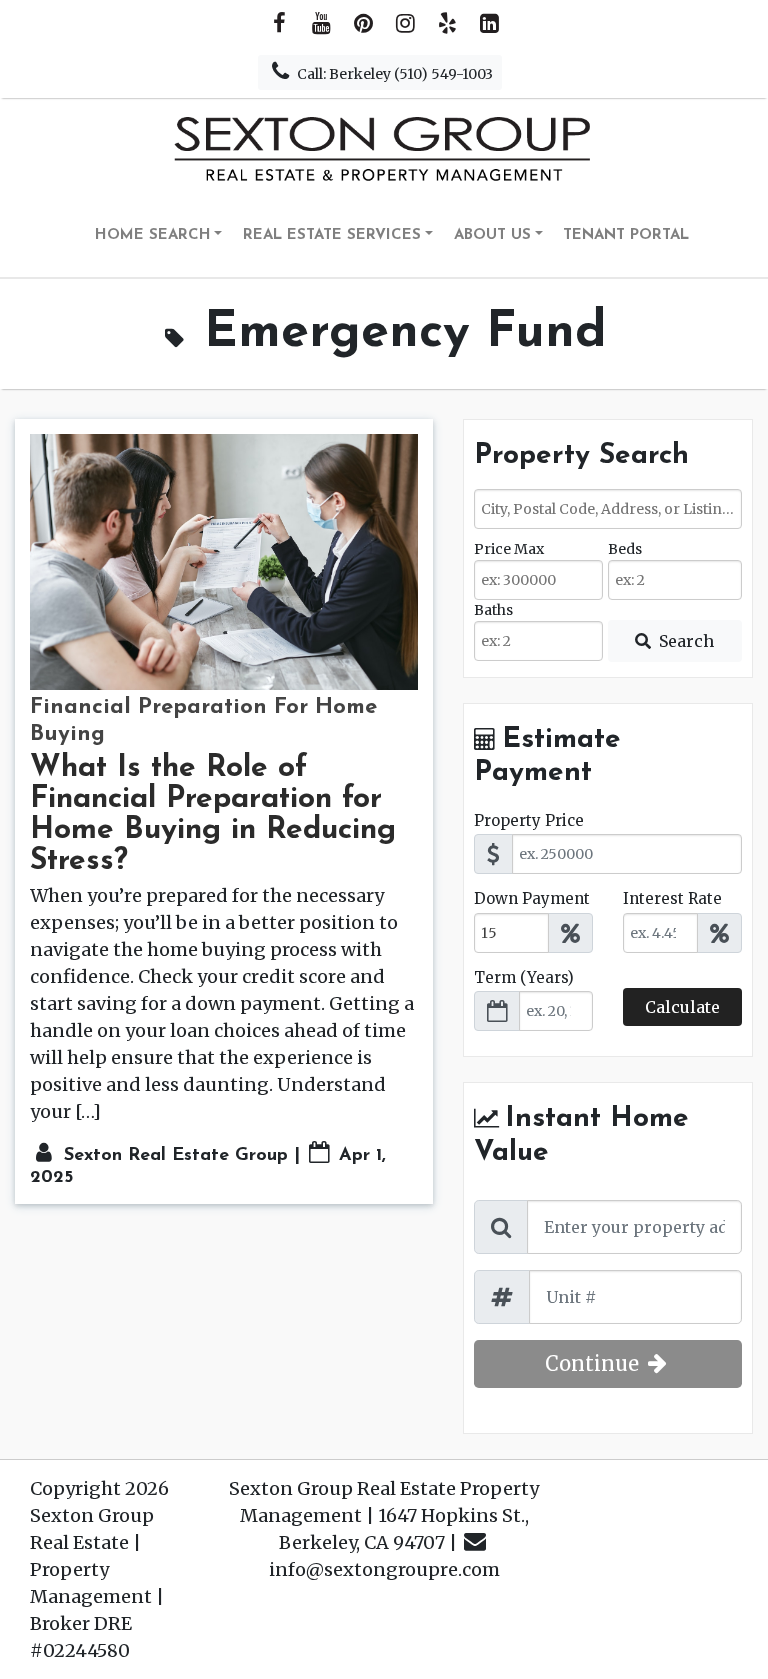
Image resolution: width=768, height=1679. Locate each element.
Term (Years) (524, 977)
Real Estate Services (332, 235)
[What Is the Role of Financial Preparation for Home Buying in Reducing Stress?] (224, 562)
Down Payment (532, 898)
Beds (625, 549)
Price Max (509, 549)
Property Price (529, 820)
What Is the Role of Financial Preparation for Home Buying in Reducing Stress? (213, 815)
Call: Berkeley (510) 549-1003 (393, 74)
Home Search (153, 235)
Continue (594, 1363)
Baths (493, 610)
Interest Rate (672, 898)
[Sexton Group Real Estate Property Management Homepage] (384, 148)
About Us (492, 235)
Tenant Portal (626, 235)
